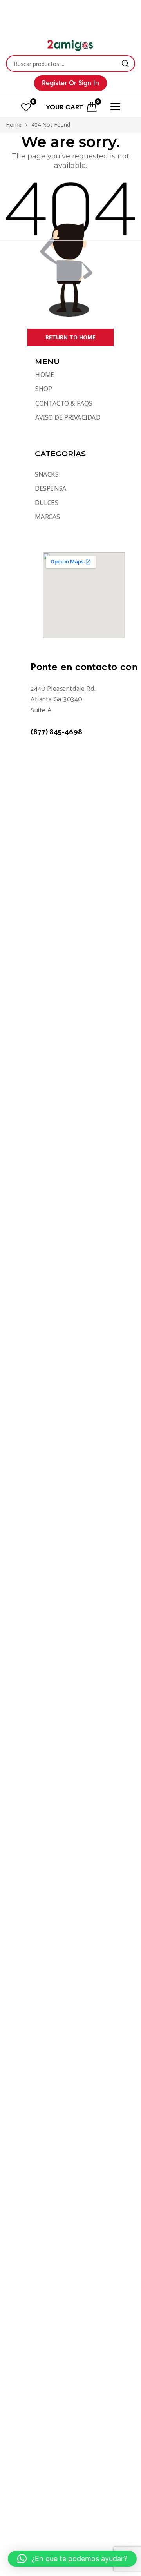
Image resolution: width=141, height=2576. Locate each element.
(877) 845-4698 (56, 732)
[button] (72, 2559)
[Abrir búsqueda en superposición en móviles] (70, 64)
